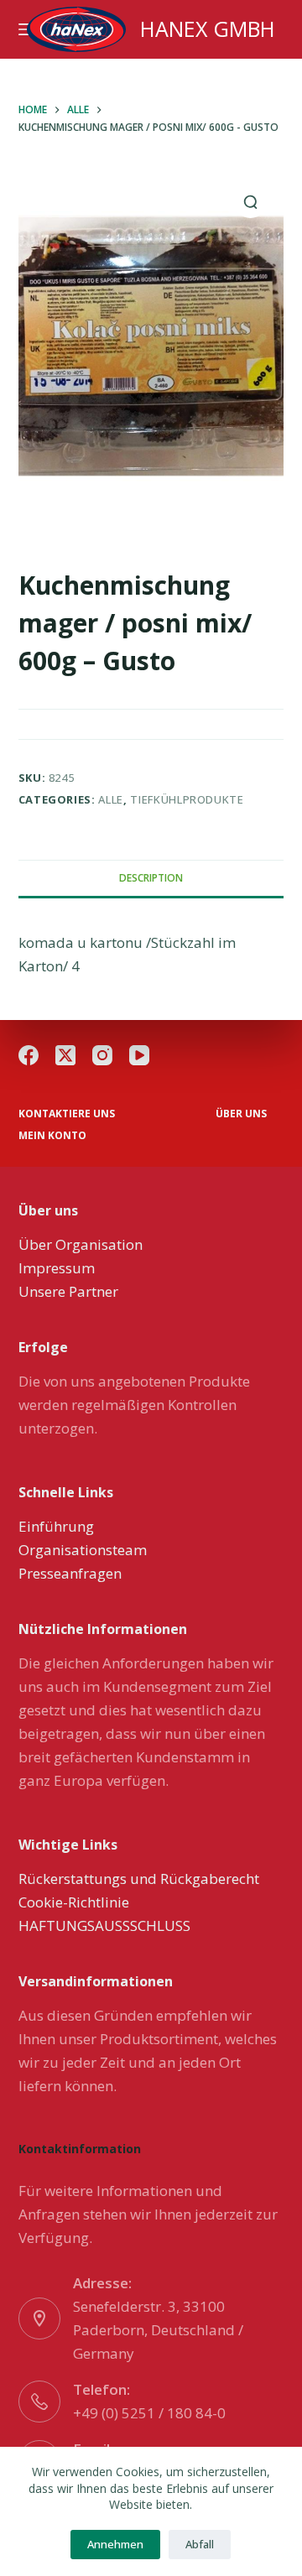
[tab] (151, 878)
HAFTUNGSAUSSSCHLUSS (104, 1925)
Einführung (56, 1526)
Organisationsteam (83, 1550)
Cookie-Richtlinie (74, 1902)
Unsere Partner (68, 1291)
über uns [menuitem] (241, 1114)
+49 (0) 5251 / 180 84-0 (149, 2413)
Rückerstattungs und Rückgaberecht (139, 1879)
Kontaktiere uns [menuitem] (67, 1114)
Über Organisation (81, 1244)
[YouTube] (139, 1055)
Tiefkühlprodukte (187, 799)
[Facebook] (29, 1055)
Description (151, 878)
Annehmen (115, 2544)
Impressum (57, 1268)
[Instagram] (102, 1055)
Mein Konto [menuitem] (52, 1136)
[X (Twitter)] (65, 1055)
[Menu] (26, 29)
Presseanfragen (70, 1573)
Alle (111, 799)
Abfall (200, 2544)
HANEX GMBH (208, 29)
